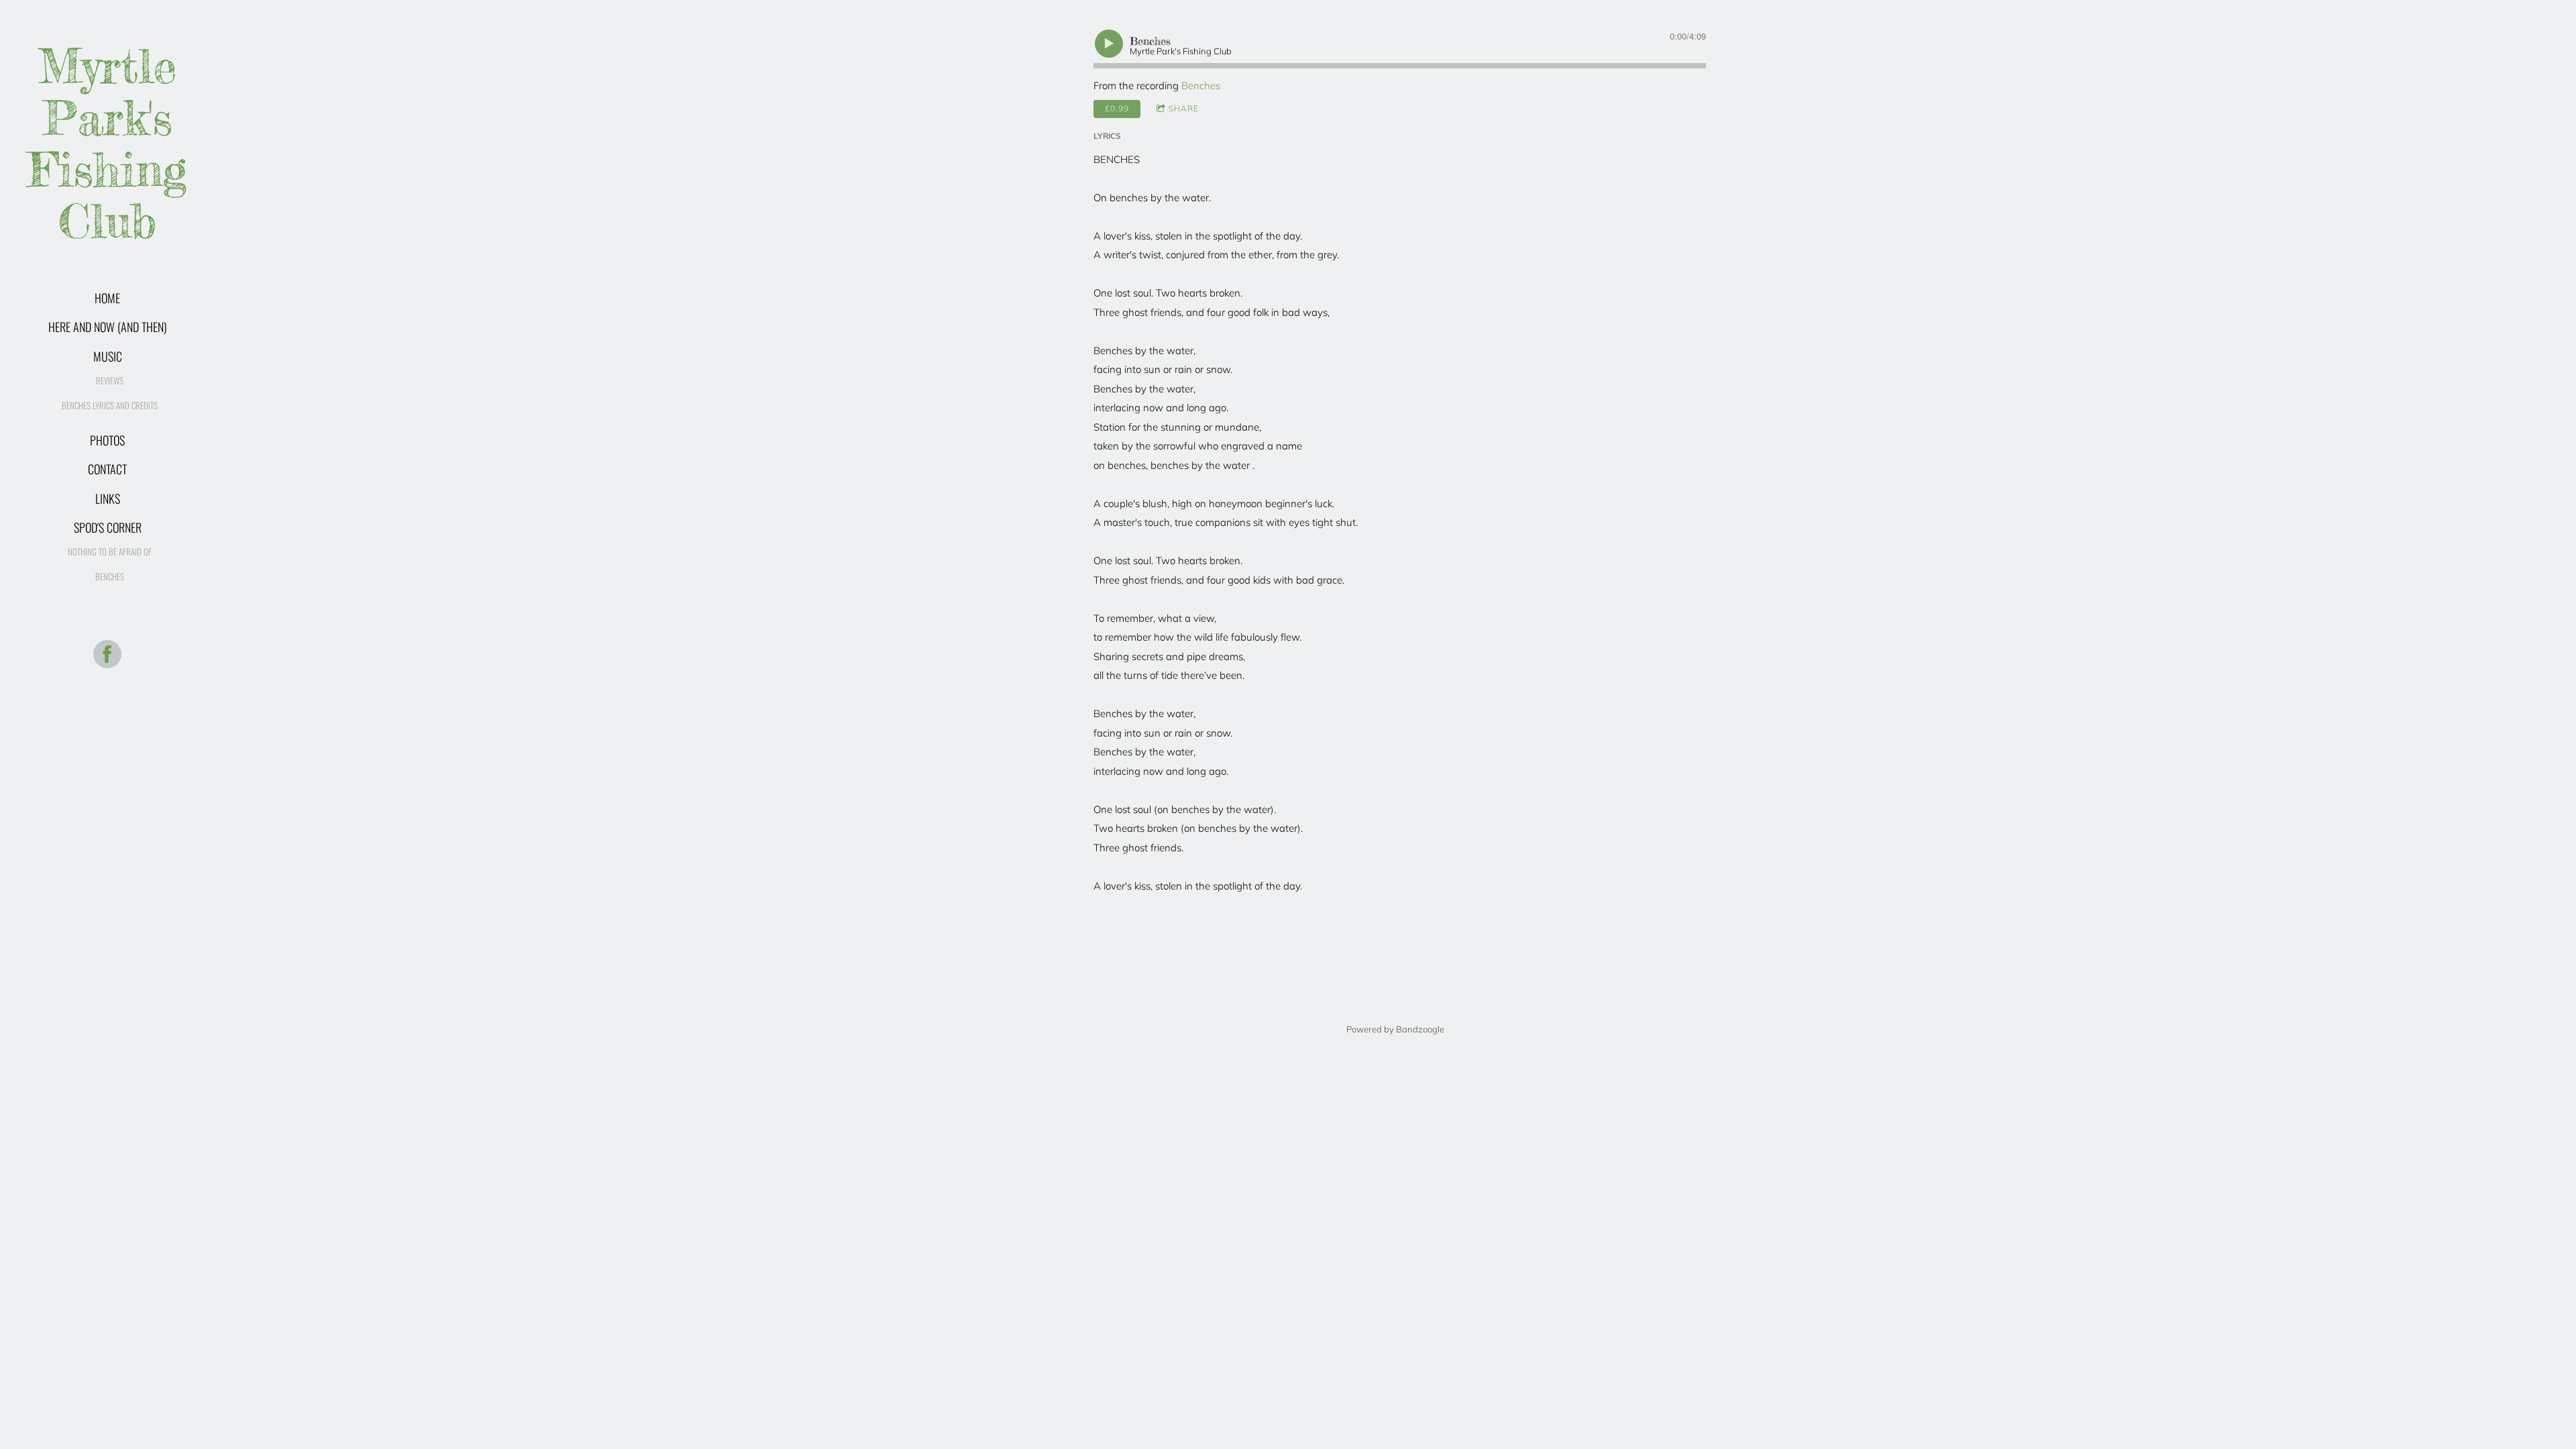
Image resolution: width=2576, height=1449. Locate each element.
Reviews (110, 380)
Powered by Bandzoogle (1395, 1029)
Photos (107, 440)
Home (107, 298)
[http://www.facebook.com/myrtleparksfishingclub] (107, 654)
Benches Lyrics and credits (110, 405)
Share (1184, 108)
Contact (107, 469)
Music (108, 356)
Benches (110, 576)
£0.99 (1117, 108)
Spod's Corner (108, 527)
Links (108, 498)
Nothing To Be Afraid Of (110, 551)
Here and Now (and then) (108, 327)
